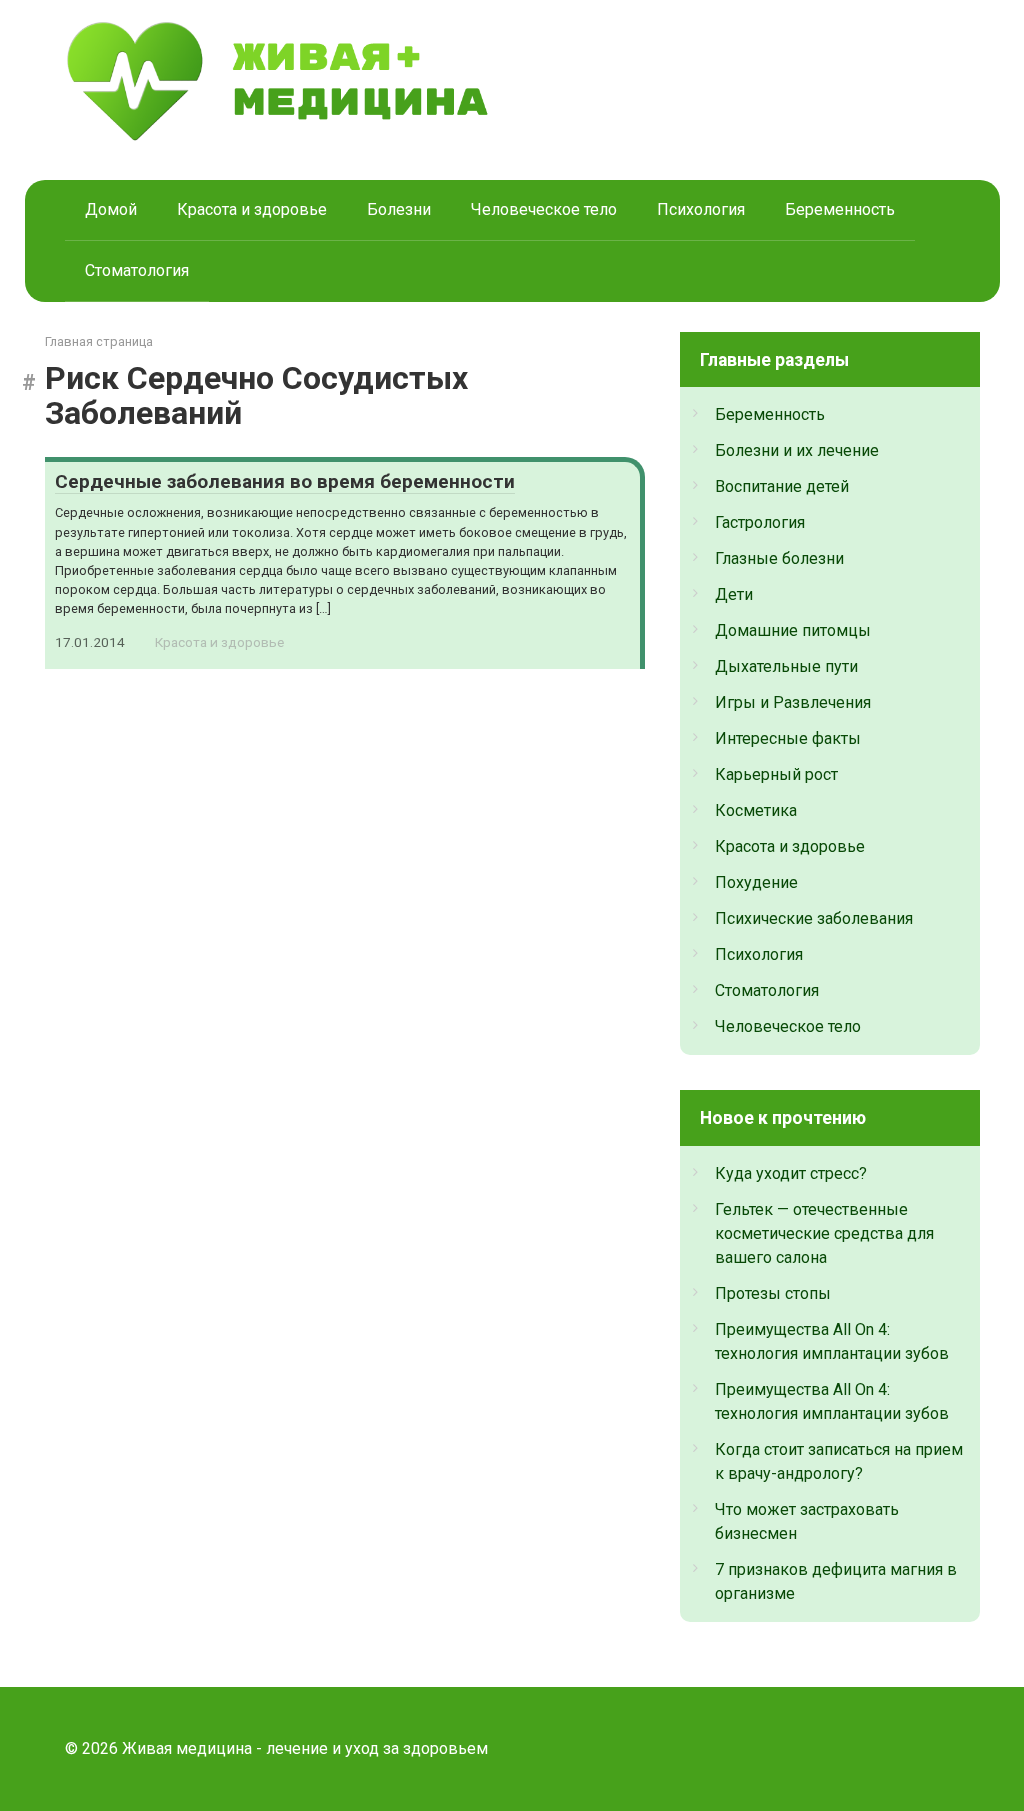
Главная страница (99, 341)
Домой (111, 209)
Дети (734, 594)
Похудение (756, 882)
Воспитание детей (782, 486)
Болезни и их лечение (797, 450)
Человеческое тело (544, 209)
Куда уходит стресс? (791, 1173)
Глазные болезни (779, 558)
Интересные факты (788, 738)
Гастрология (760, 522)
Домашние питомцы (793, 630)
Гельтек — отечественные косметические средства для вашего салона (824, 1233)
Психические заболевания (814, 918)
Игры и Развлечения (793, 702)
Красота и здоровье (252, 209)
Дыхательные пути (786, 666)
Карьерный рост (776, 774)
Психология (701, 209)
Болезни (399, 209)
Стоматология (137, 270)
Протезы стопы (773, 1293)
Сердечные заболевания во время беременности (285, 481)
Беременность (840, 209)
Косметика (756, 810)
